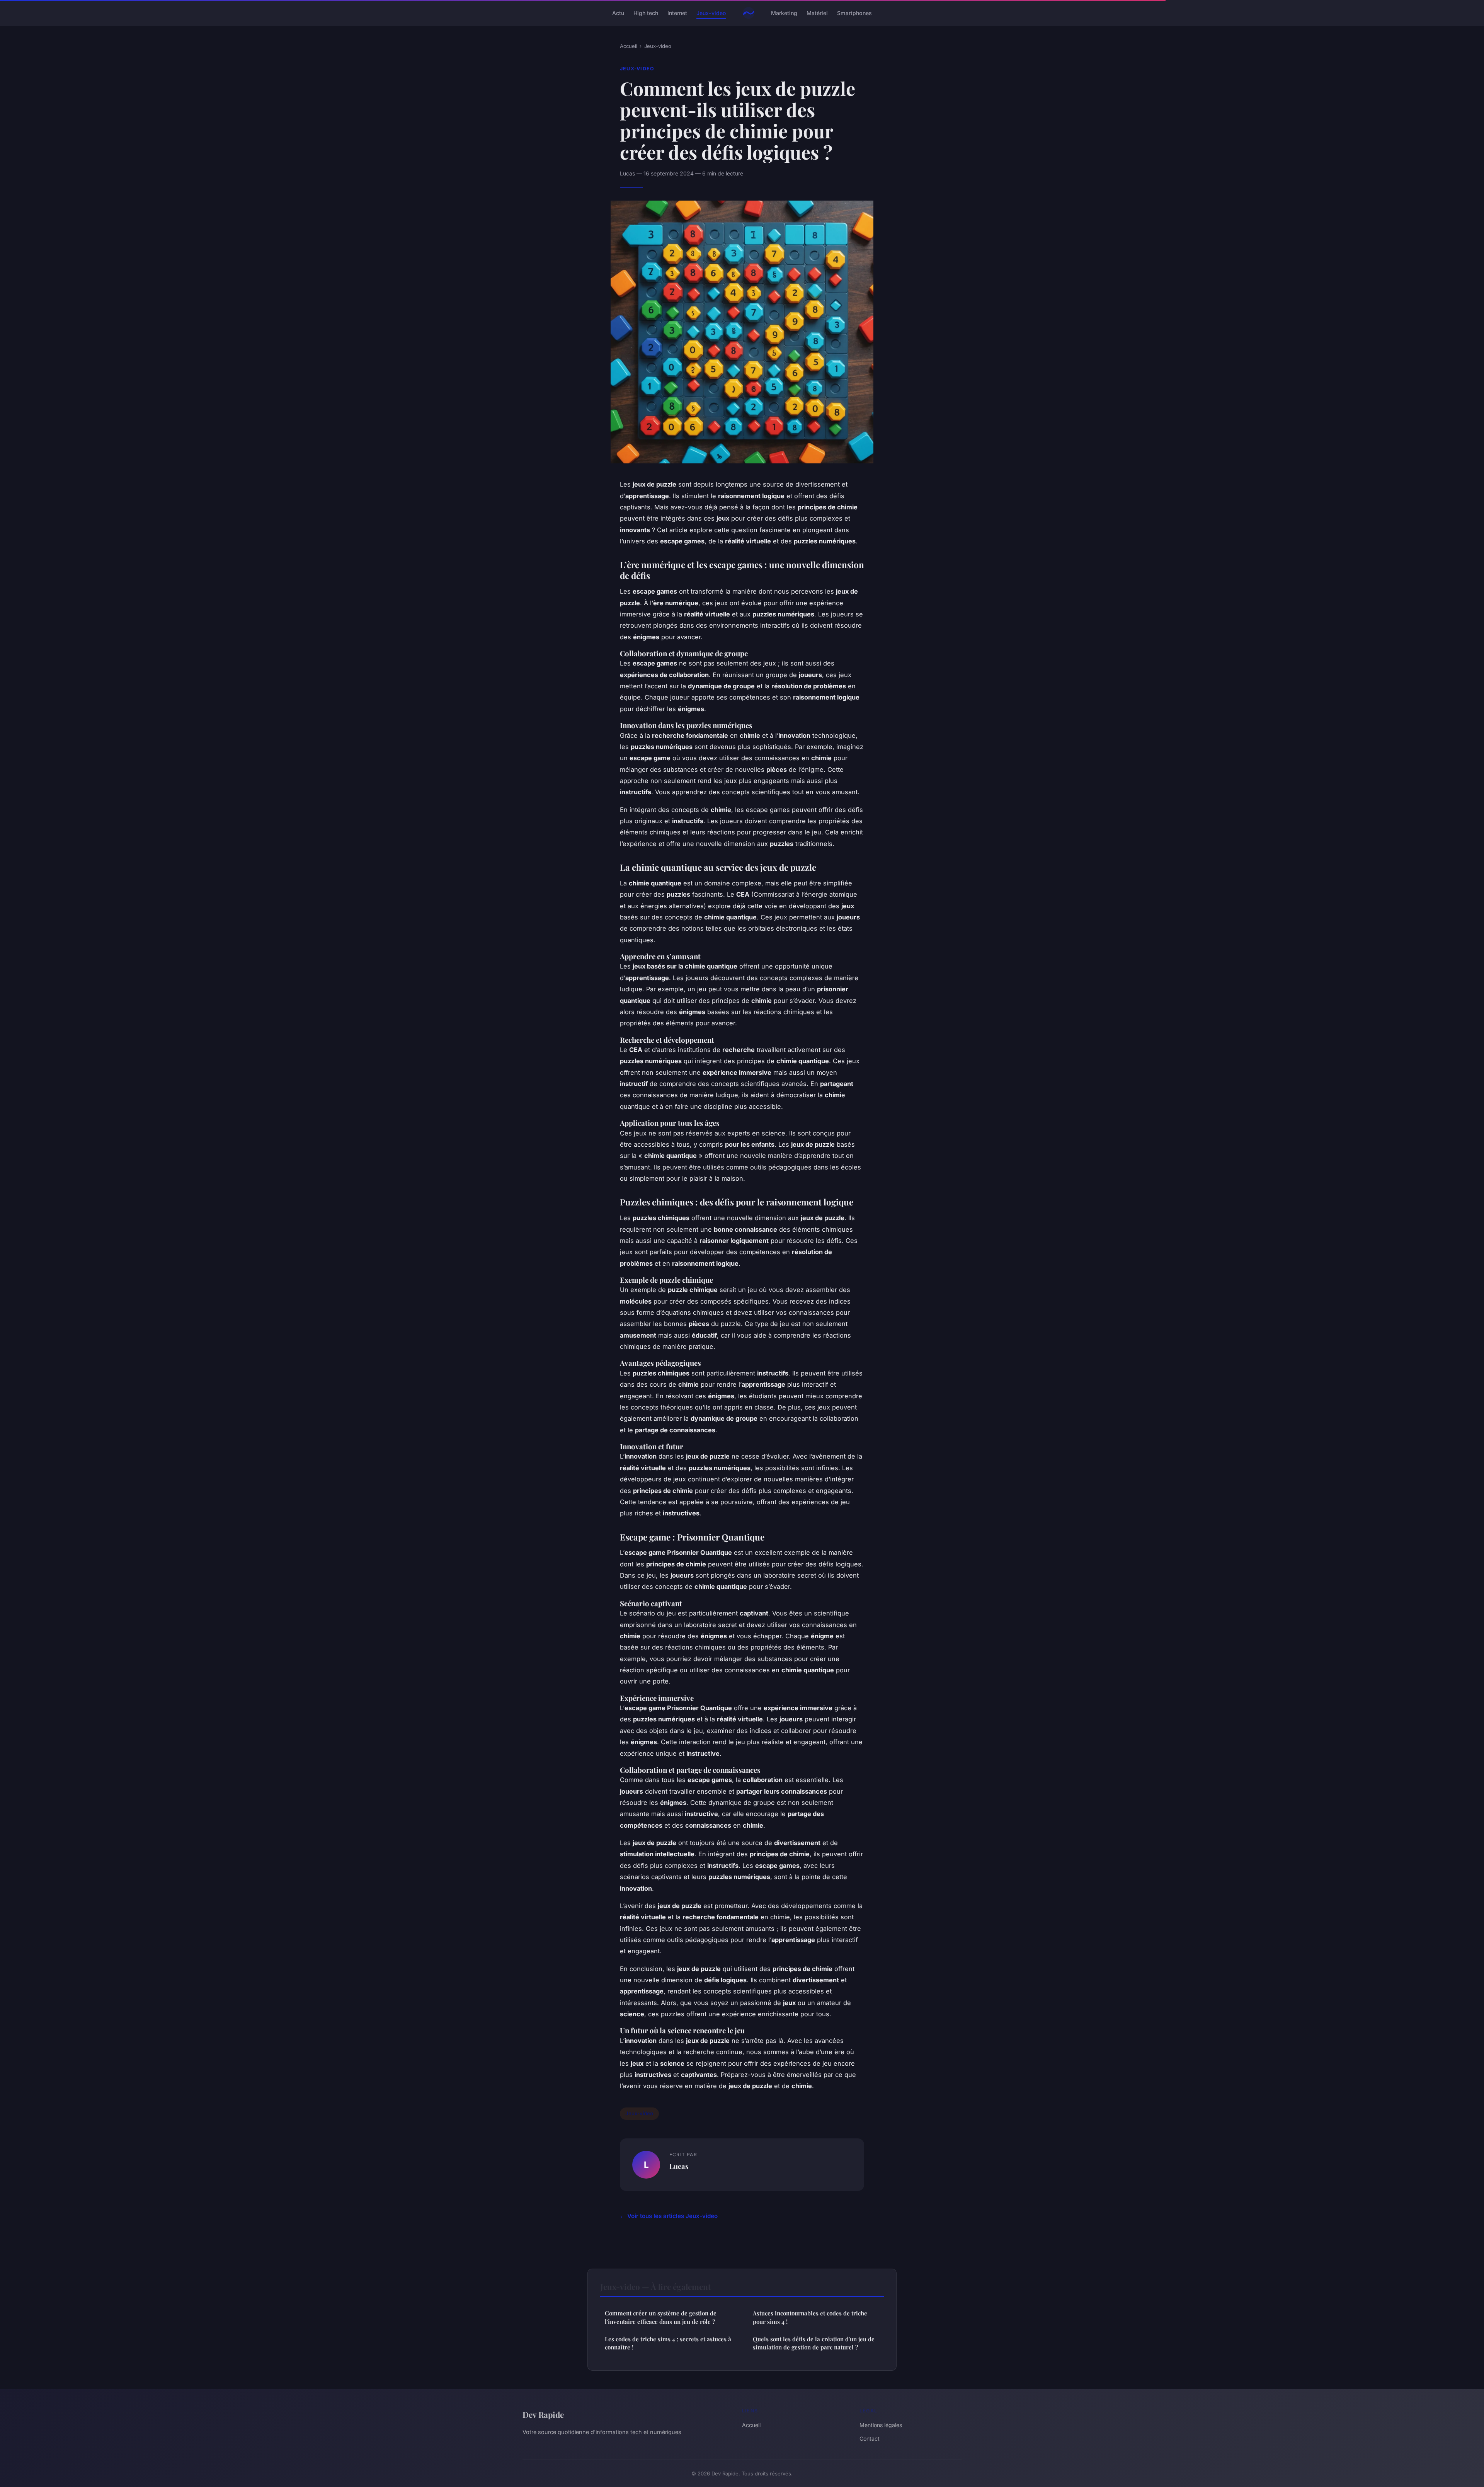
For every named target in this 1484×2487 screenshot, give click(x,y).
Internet (677, 13)
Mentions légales (881, 2425)
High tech (646, 13)
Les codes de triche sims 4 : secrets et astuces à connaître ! (668, 2343)
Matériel (817, 13)
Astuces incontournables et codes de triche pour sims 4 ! (810, 2317)
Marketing (784, 13)
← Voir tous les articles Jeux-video (669, 2216)
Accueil (629, 46)
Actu (618, 13)
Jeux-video (711, 13)
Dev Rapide (543, 2414)
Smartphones (854, 13)
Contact (870, 2438)
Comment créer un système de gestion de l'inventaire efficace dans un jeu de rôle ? (661, 2317)
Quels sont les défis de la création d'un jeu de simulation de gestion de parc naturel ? (814, 2343)
